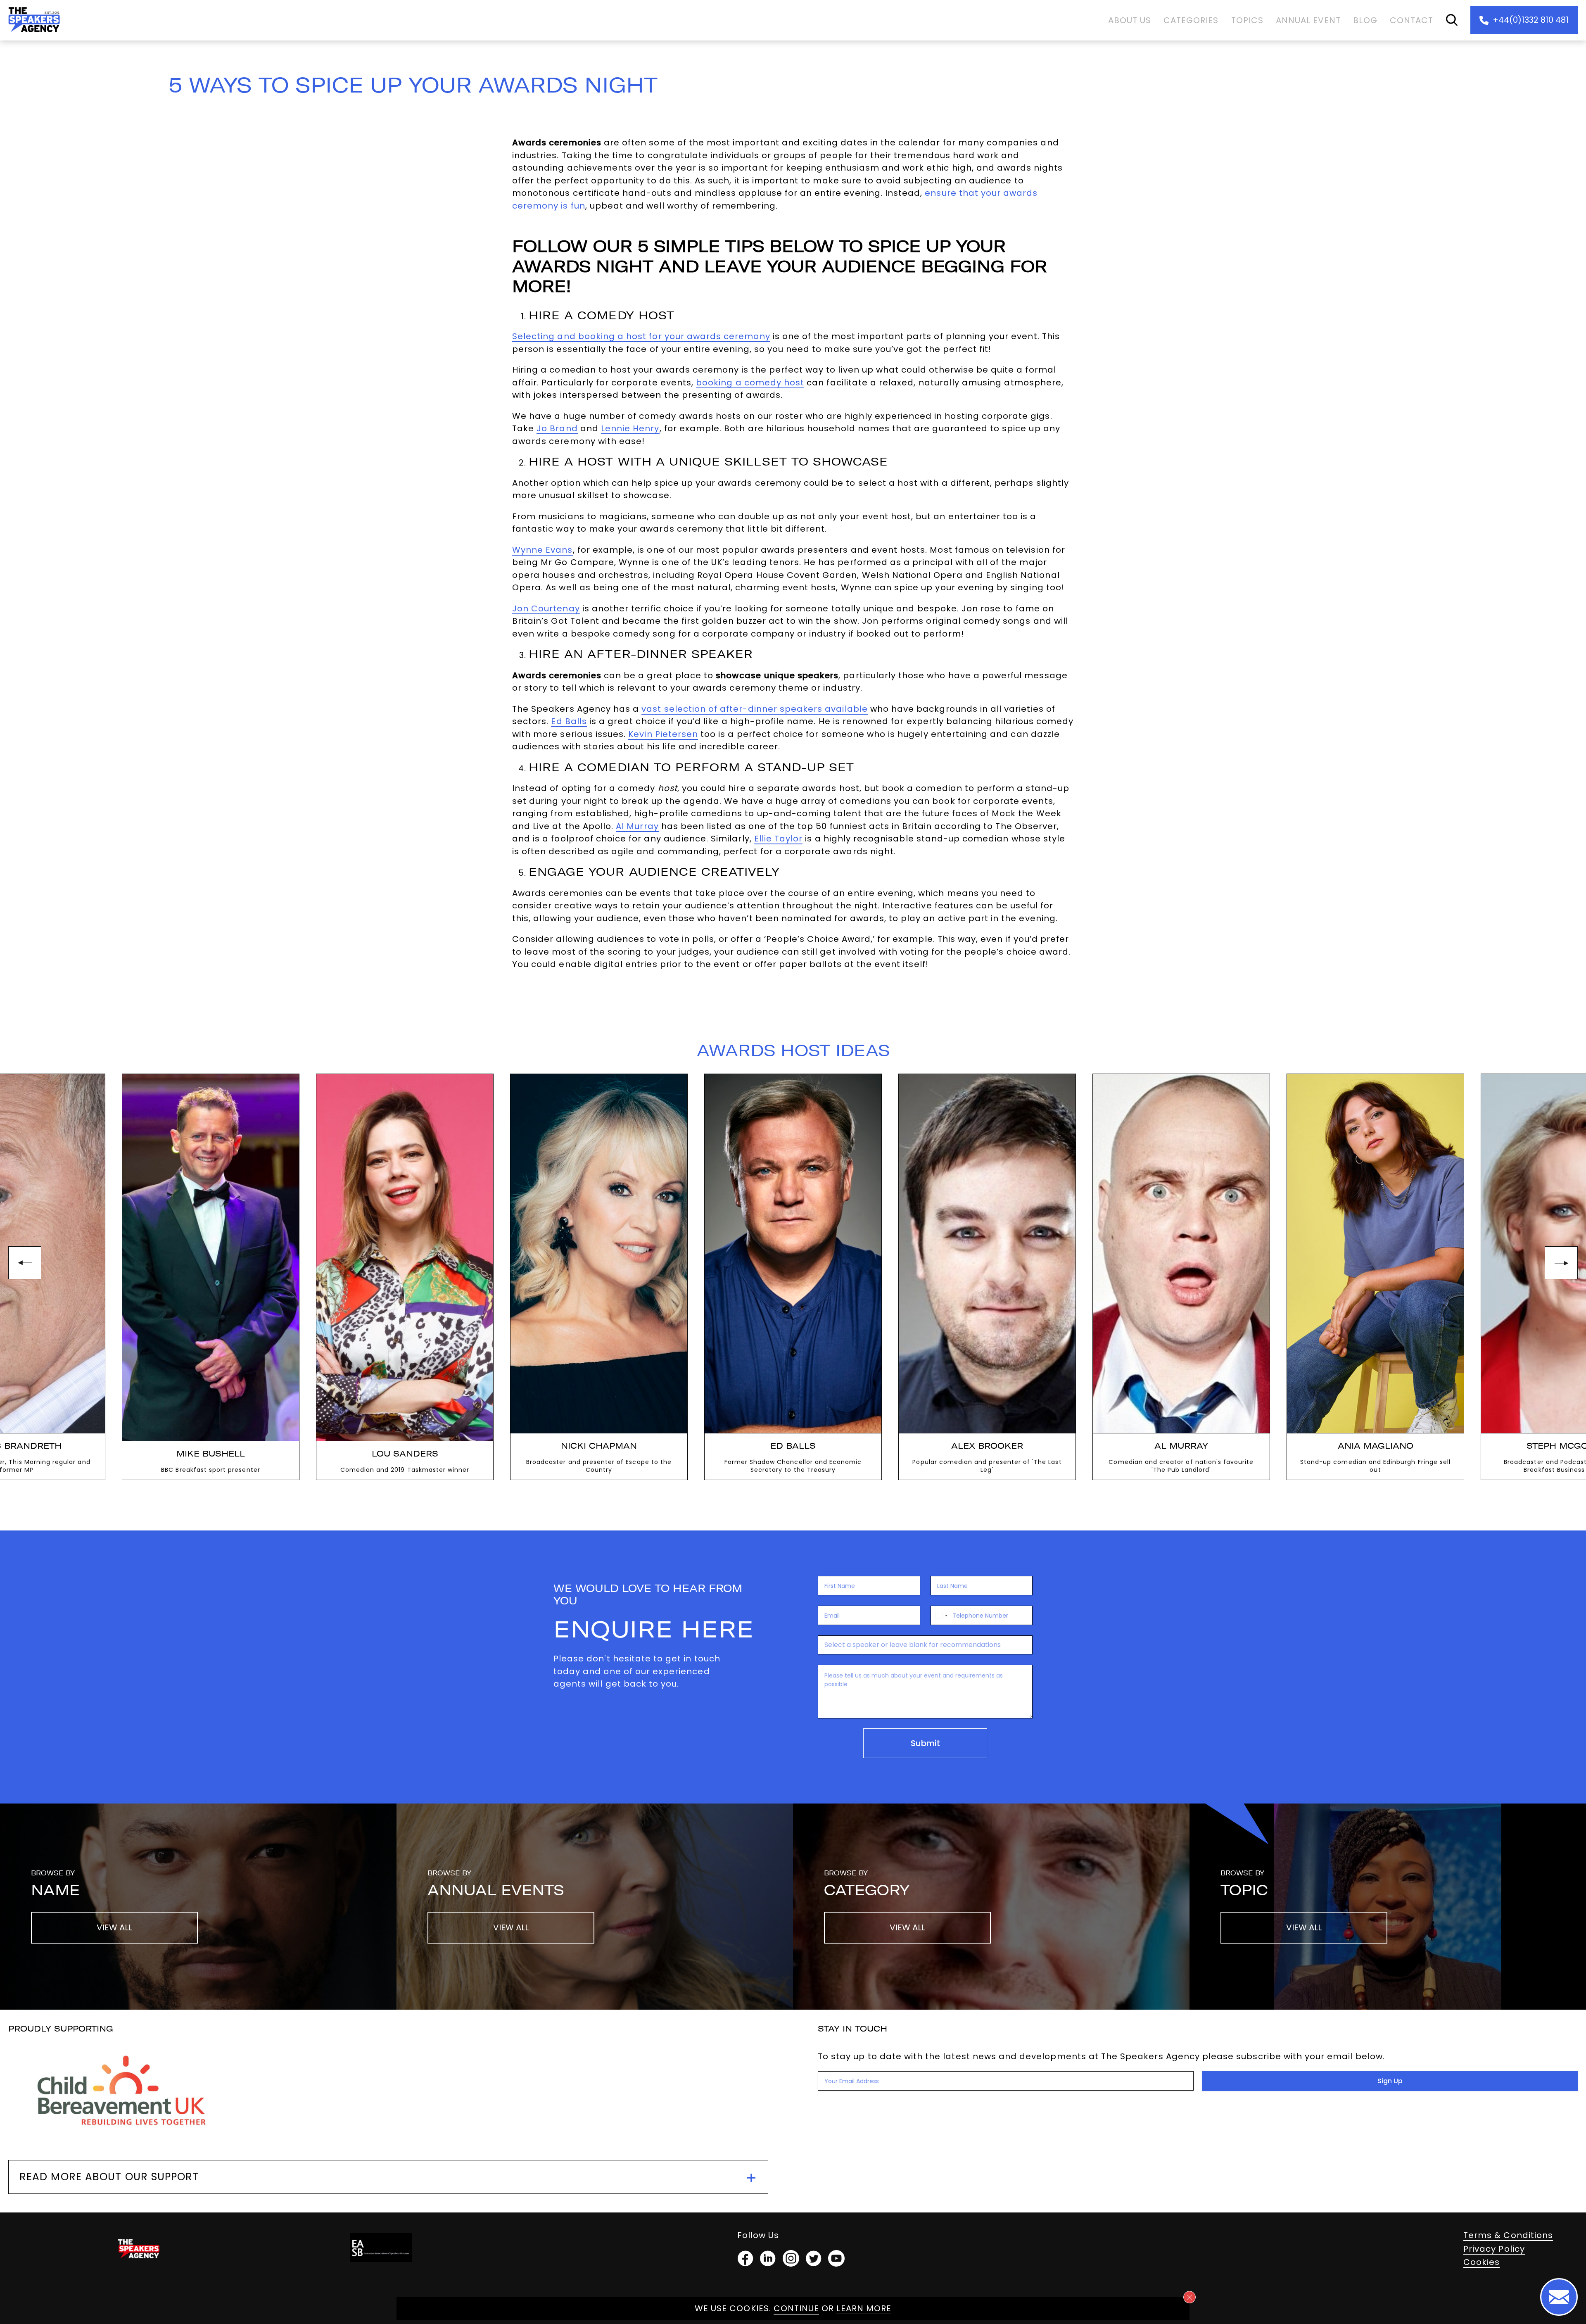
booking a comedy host (750, 383)
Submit (925, 1743)
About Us (1130, 20)
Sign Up (1390, 2081)
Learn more (864, 2308)
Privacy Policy (1494, 2249)
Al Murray (637, 826)
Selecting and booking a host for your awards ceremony (641, 336)
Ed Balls (569, 721)
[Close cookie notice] (1189, 2297)
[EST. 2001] (34, 34)
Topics (1247, 20)
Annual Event (1308, 20)
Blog (1365, 20)
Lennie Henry (630, 428)
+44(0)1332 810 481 (1531, 20)
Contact (1411, 20)
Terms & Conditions (1508, 2235)
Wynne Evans (543, 550)
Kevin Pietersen (663, 734)
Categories (1191, 20)
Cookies (1482, 2262)
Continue (796, 2308)
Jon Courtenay (546, 608)
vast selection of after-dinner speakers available (754, 709)
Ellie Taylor (779, 839)
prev (25, 1263)
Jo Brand (557, 428)
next (1561, 1263)
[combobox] (940, 1615)
